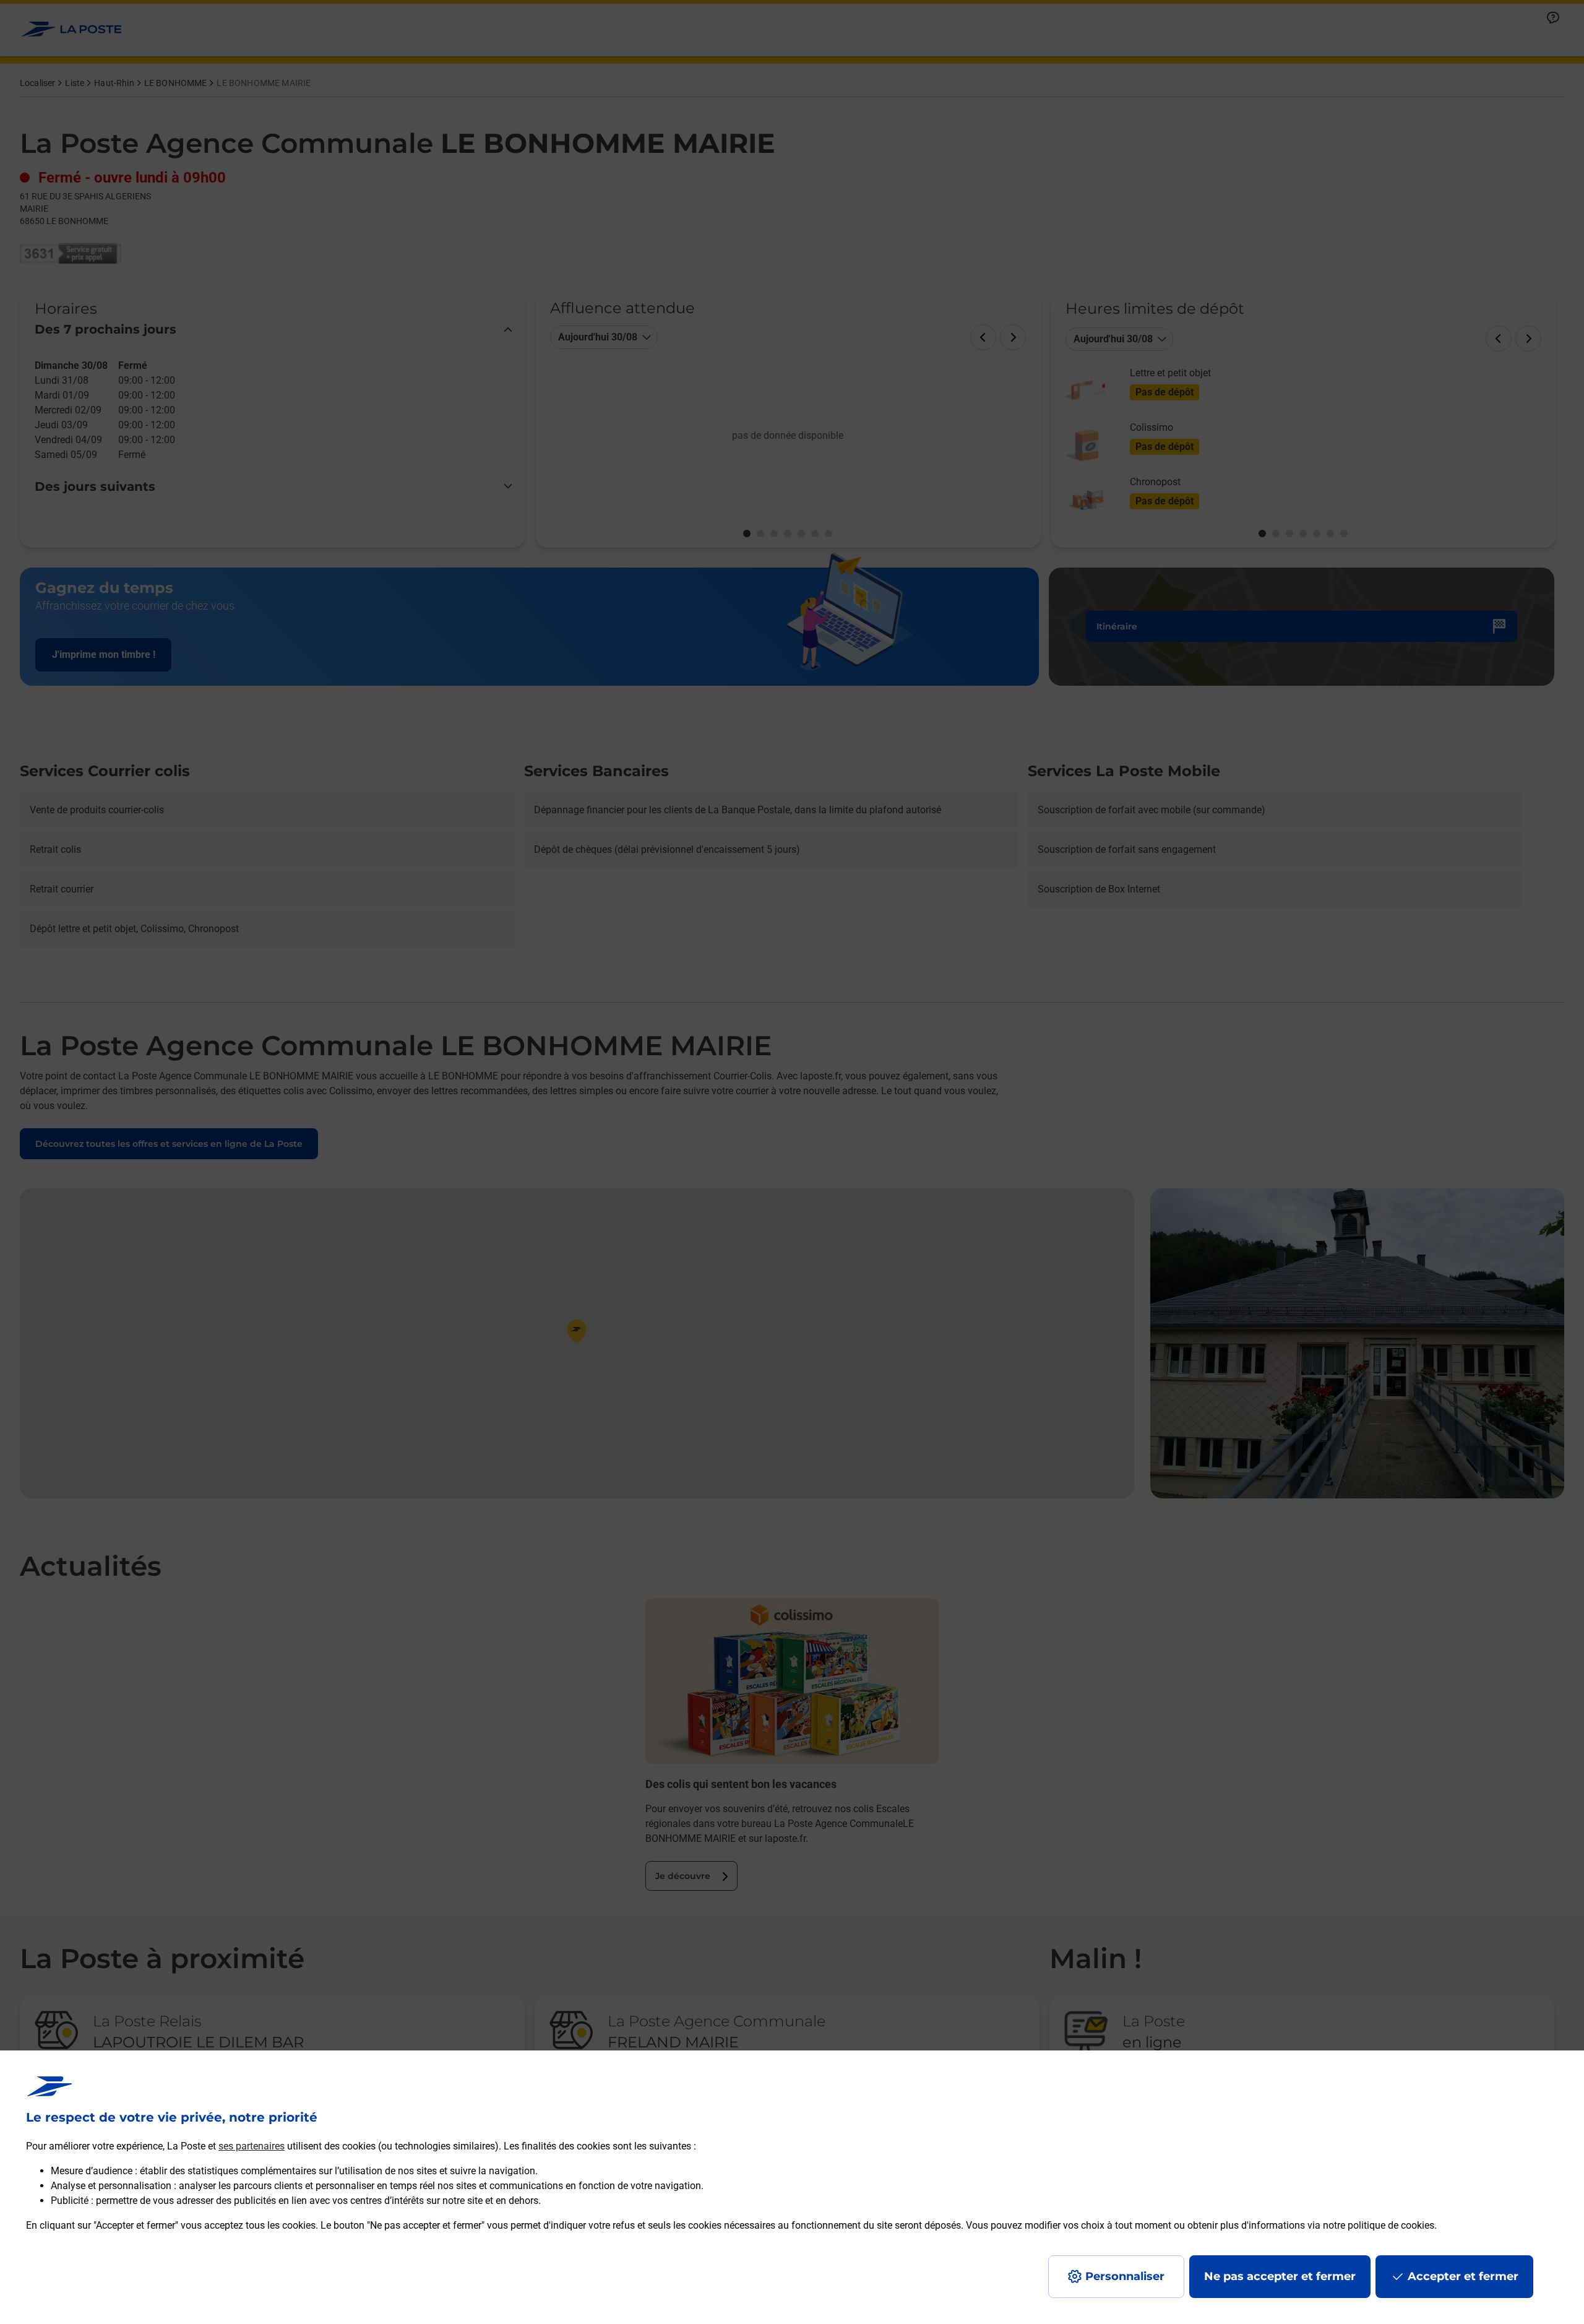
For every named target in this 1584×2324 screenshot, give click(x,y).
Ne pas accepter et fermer (1280, 2276)
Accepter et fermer (1463, 2276)
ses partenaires (252, 2146)
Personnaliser (1125, 2276)
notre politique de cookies (1379, 2225)
